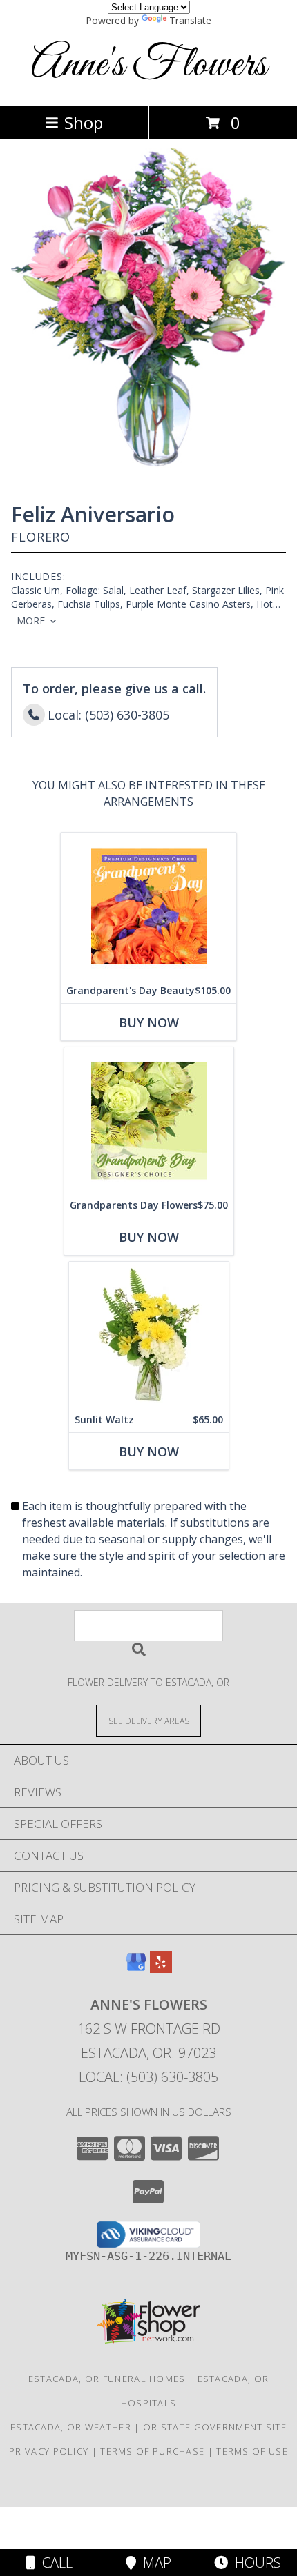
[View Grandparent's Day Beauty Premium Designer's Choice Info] (148, 905)
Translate (190, 20)
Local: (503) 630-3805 (148, 2077)
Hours (255, 2563)
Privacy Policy (49, 2451)
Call (54, 2563)
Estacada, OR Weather (71, 2427)
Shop (84, 122)
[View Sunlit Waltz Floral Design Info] (149, 1335)
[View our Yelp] (161, 1969)
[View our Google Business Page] (136, 1969)
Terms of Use (252, 2451)
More (31, 621)
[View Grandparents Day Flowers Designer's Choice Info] (149, 1120)
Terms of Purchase (152, 2451)
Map (154, 2563)
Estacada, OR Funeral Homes (107, 2379)
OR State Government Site (215, 2427)
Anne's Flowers (149, 65)
